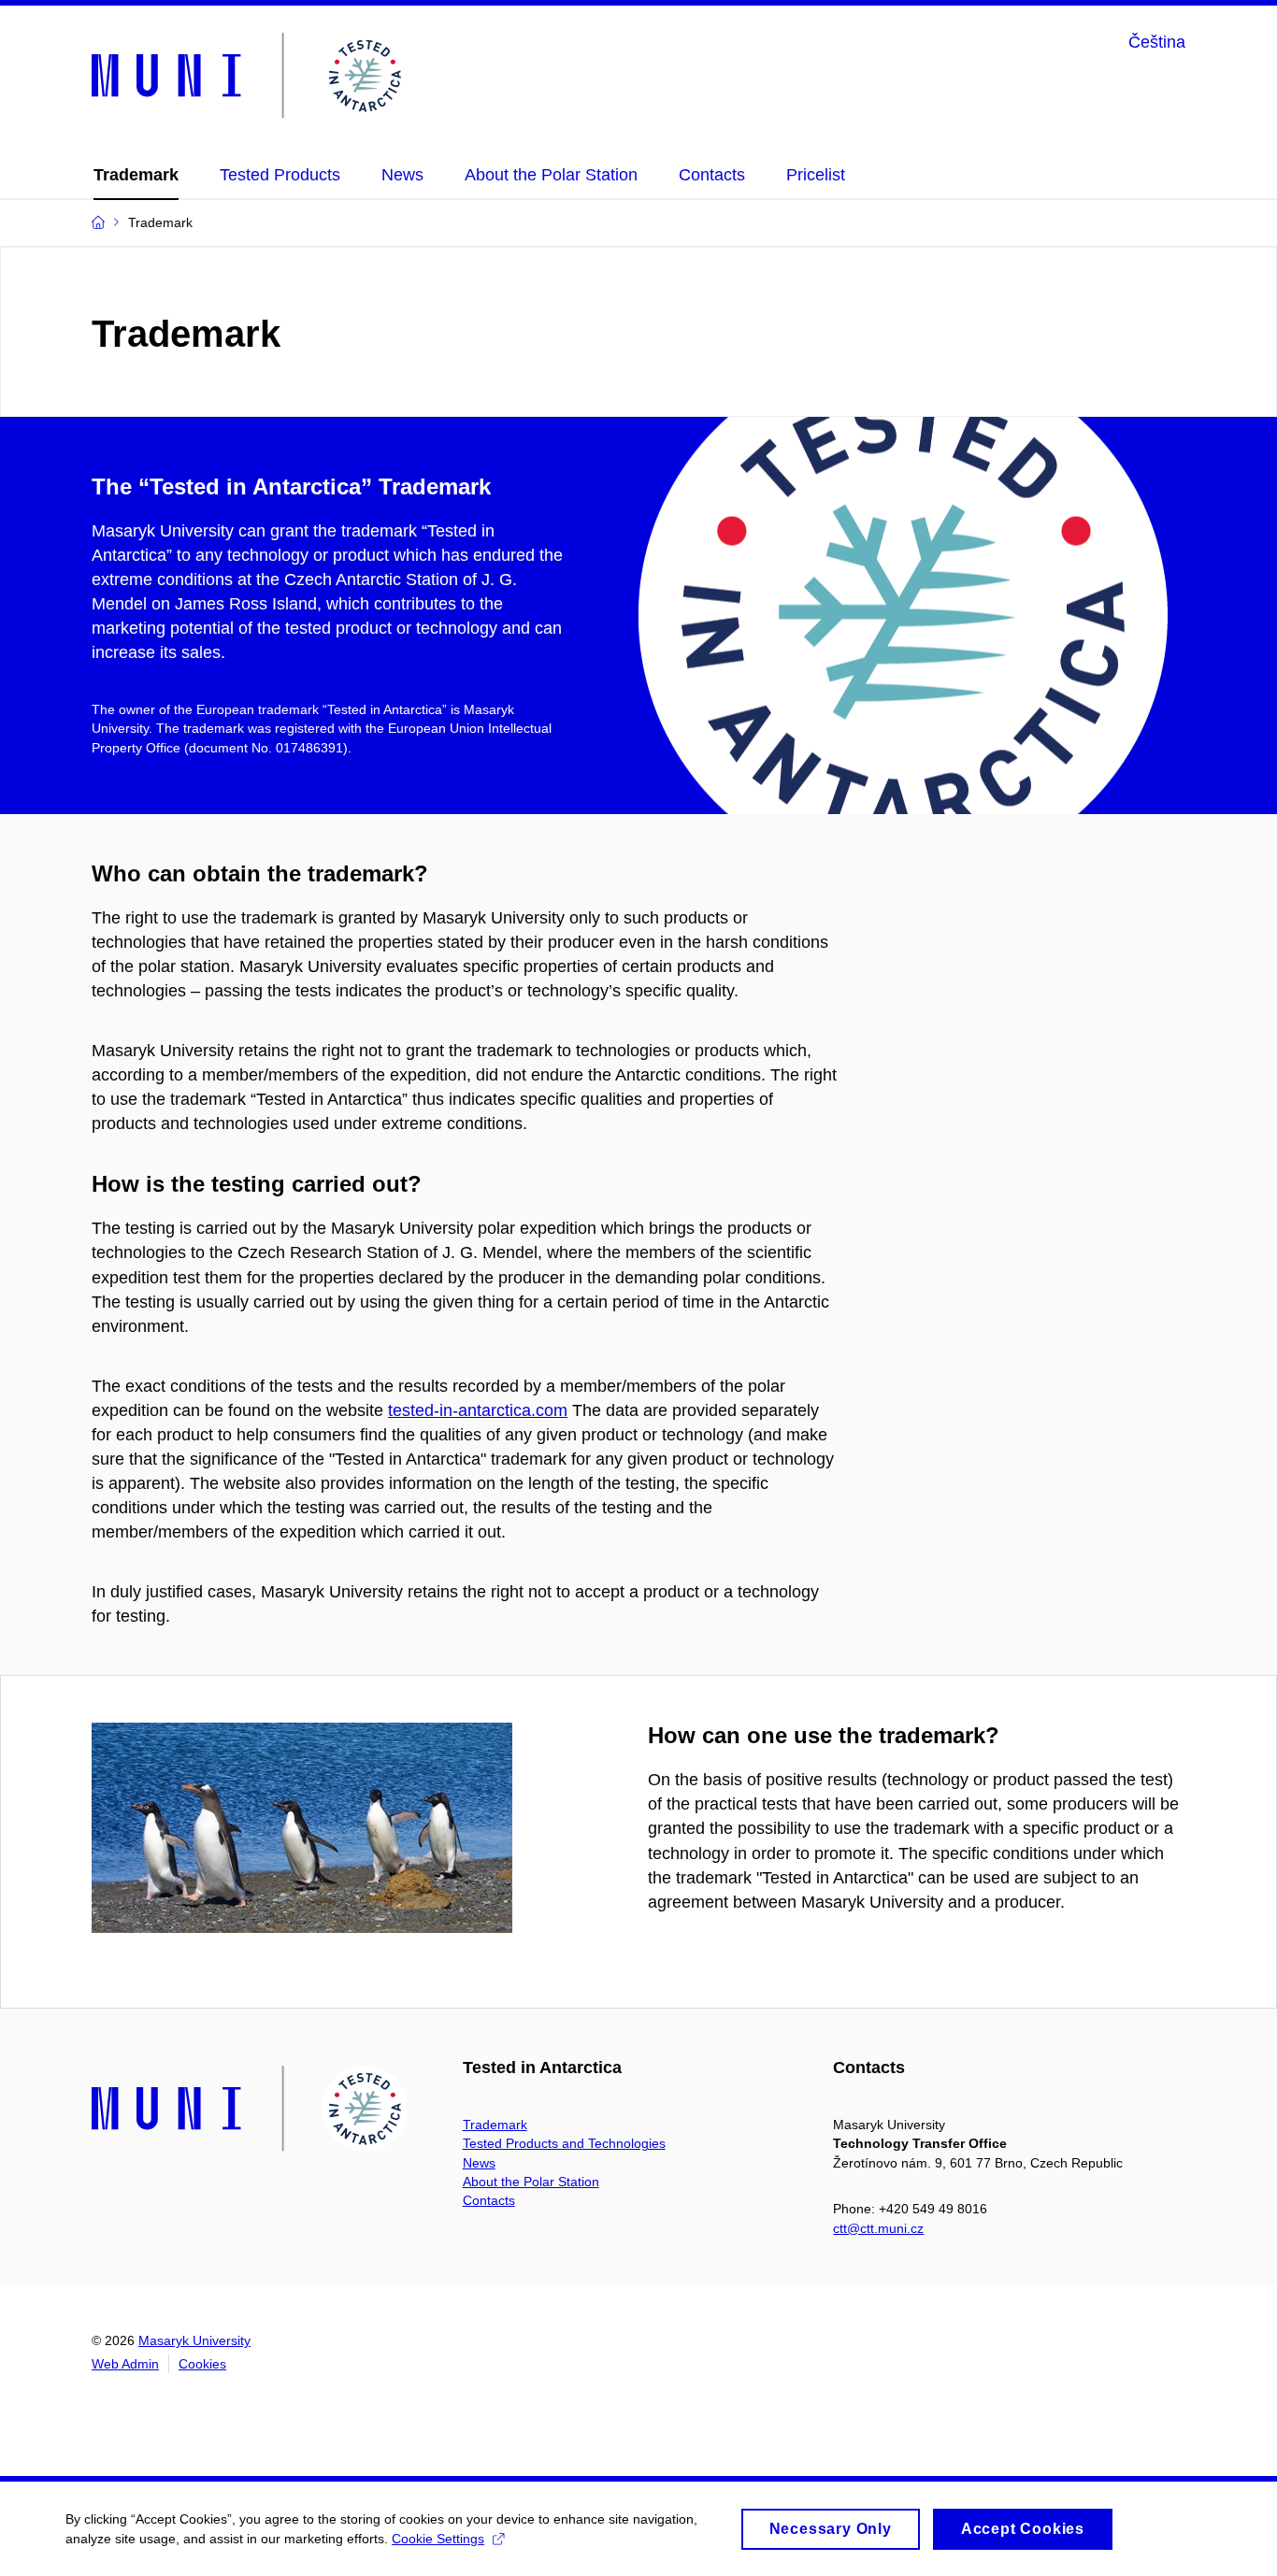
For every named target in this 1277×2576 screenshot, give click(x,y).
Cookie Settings (438, 2539)
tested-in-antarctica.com (478, 1410)
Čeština (1157, 42)
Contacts (489, 2200)
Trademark (495, 2125)
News (479, 2163)
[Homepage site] (250, 76)
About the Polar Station (531, 2182)
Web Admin (125, 2364)
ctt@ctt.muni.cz (878, 2228)
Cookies (202, 2364)
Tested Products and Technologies (564, 2143)
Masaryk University (194, 2340)
